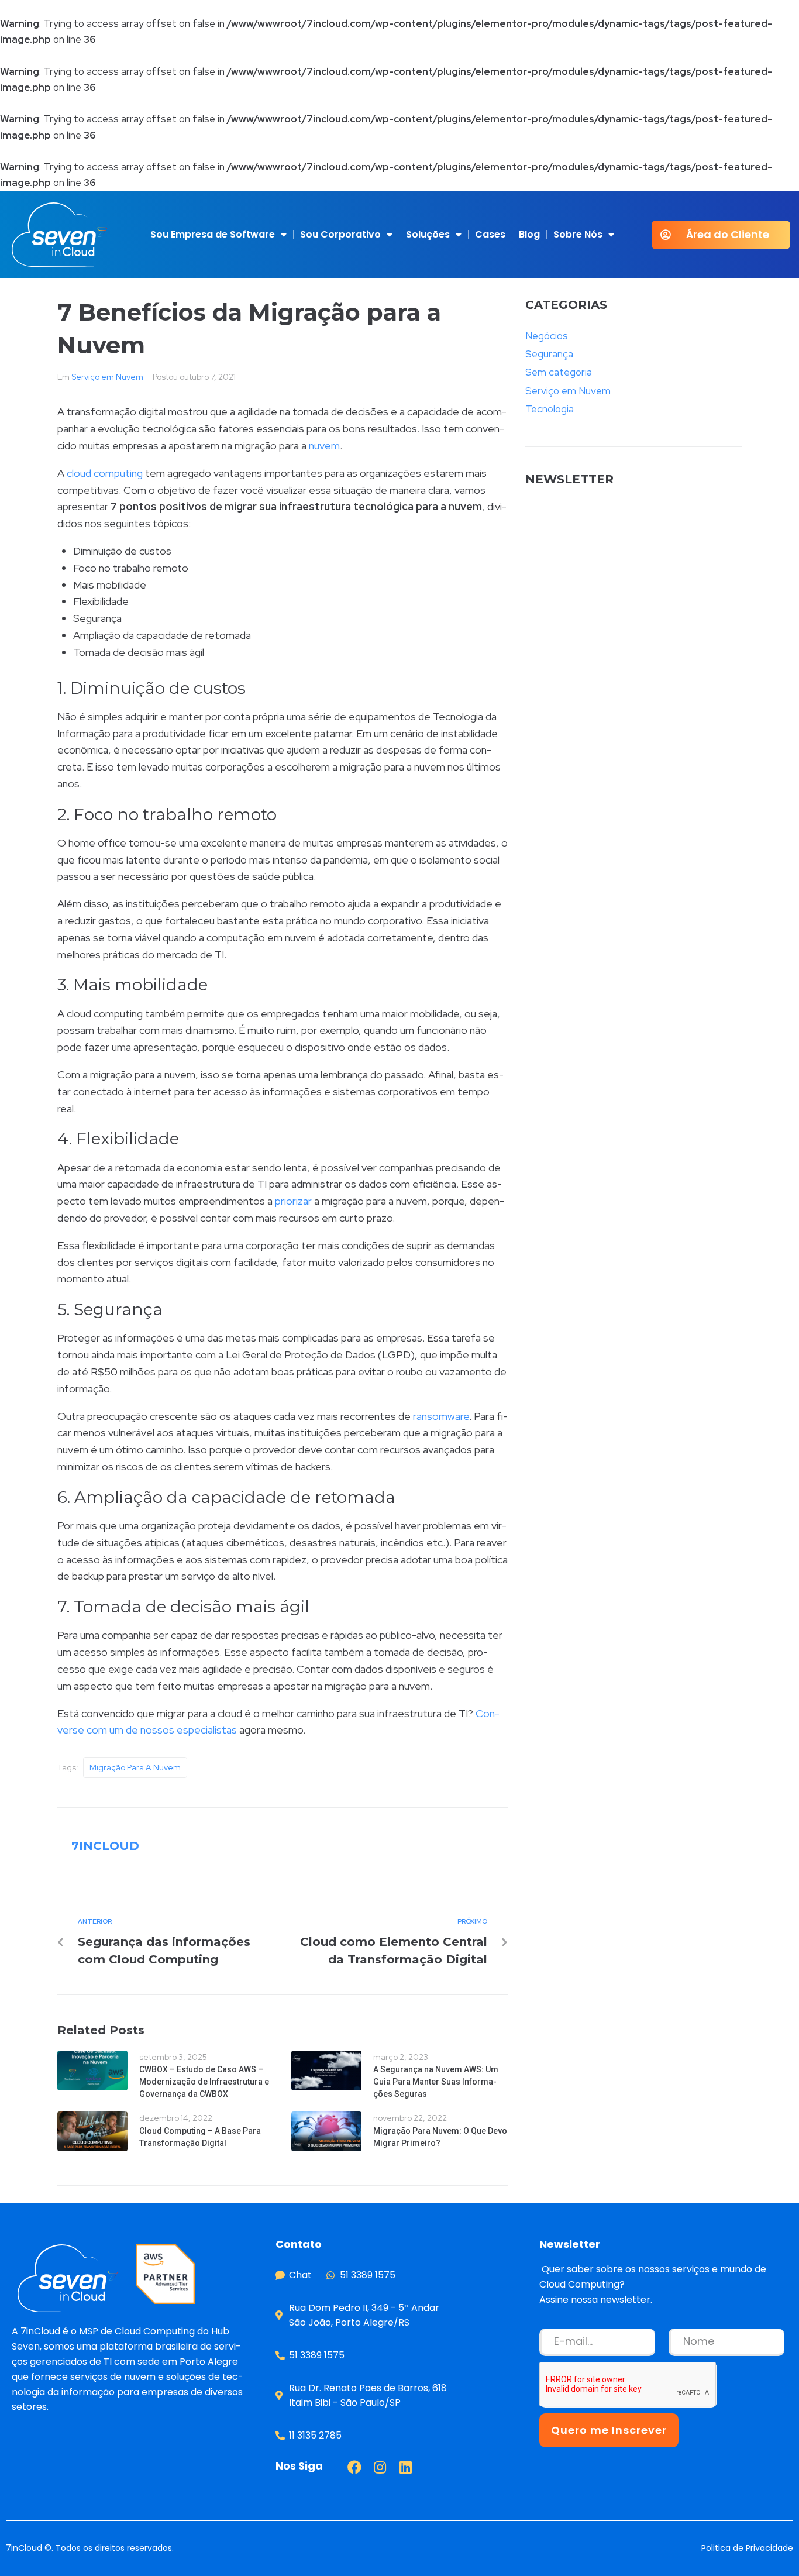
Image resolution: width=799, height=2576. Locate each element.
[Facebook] (354, 2467)
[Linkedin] (406, 2467)
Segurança (549, 354)
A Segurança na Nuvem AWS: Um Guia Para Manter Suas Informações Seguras (436, 2082)
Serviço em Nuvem (107, 377)
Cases (490, 234)
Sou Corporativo (340, 234)
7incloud (105, 1846)
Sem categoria (559, 372)
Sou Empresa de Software (213, 234)
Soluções (428, 234)
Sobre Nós (578, 234)
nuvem (324, 446)
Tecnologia (550, 409)
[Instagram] (380, 2467)
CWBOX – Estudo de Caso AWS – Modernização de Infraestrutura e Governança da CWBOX (204, 2082)
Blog (529, 234)
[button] (721, 235)
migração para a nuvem (135, 1767)
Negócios (547, 336)
